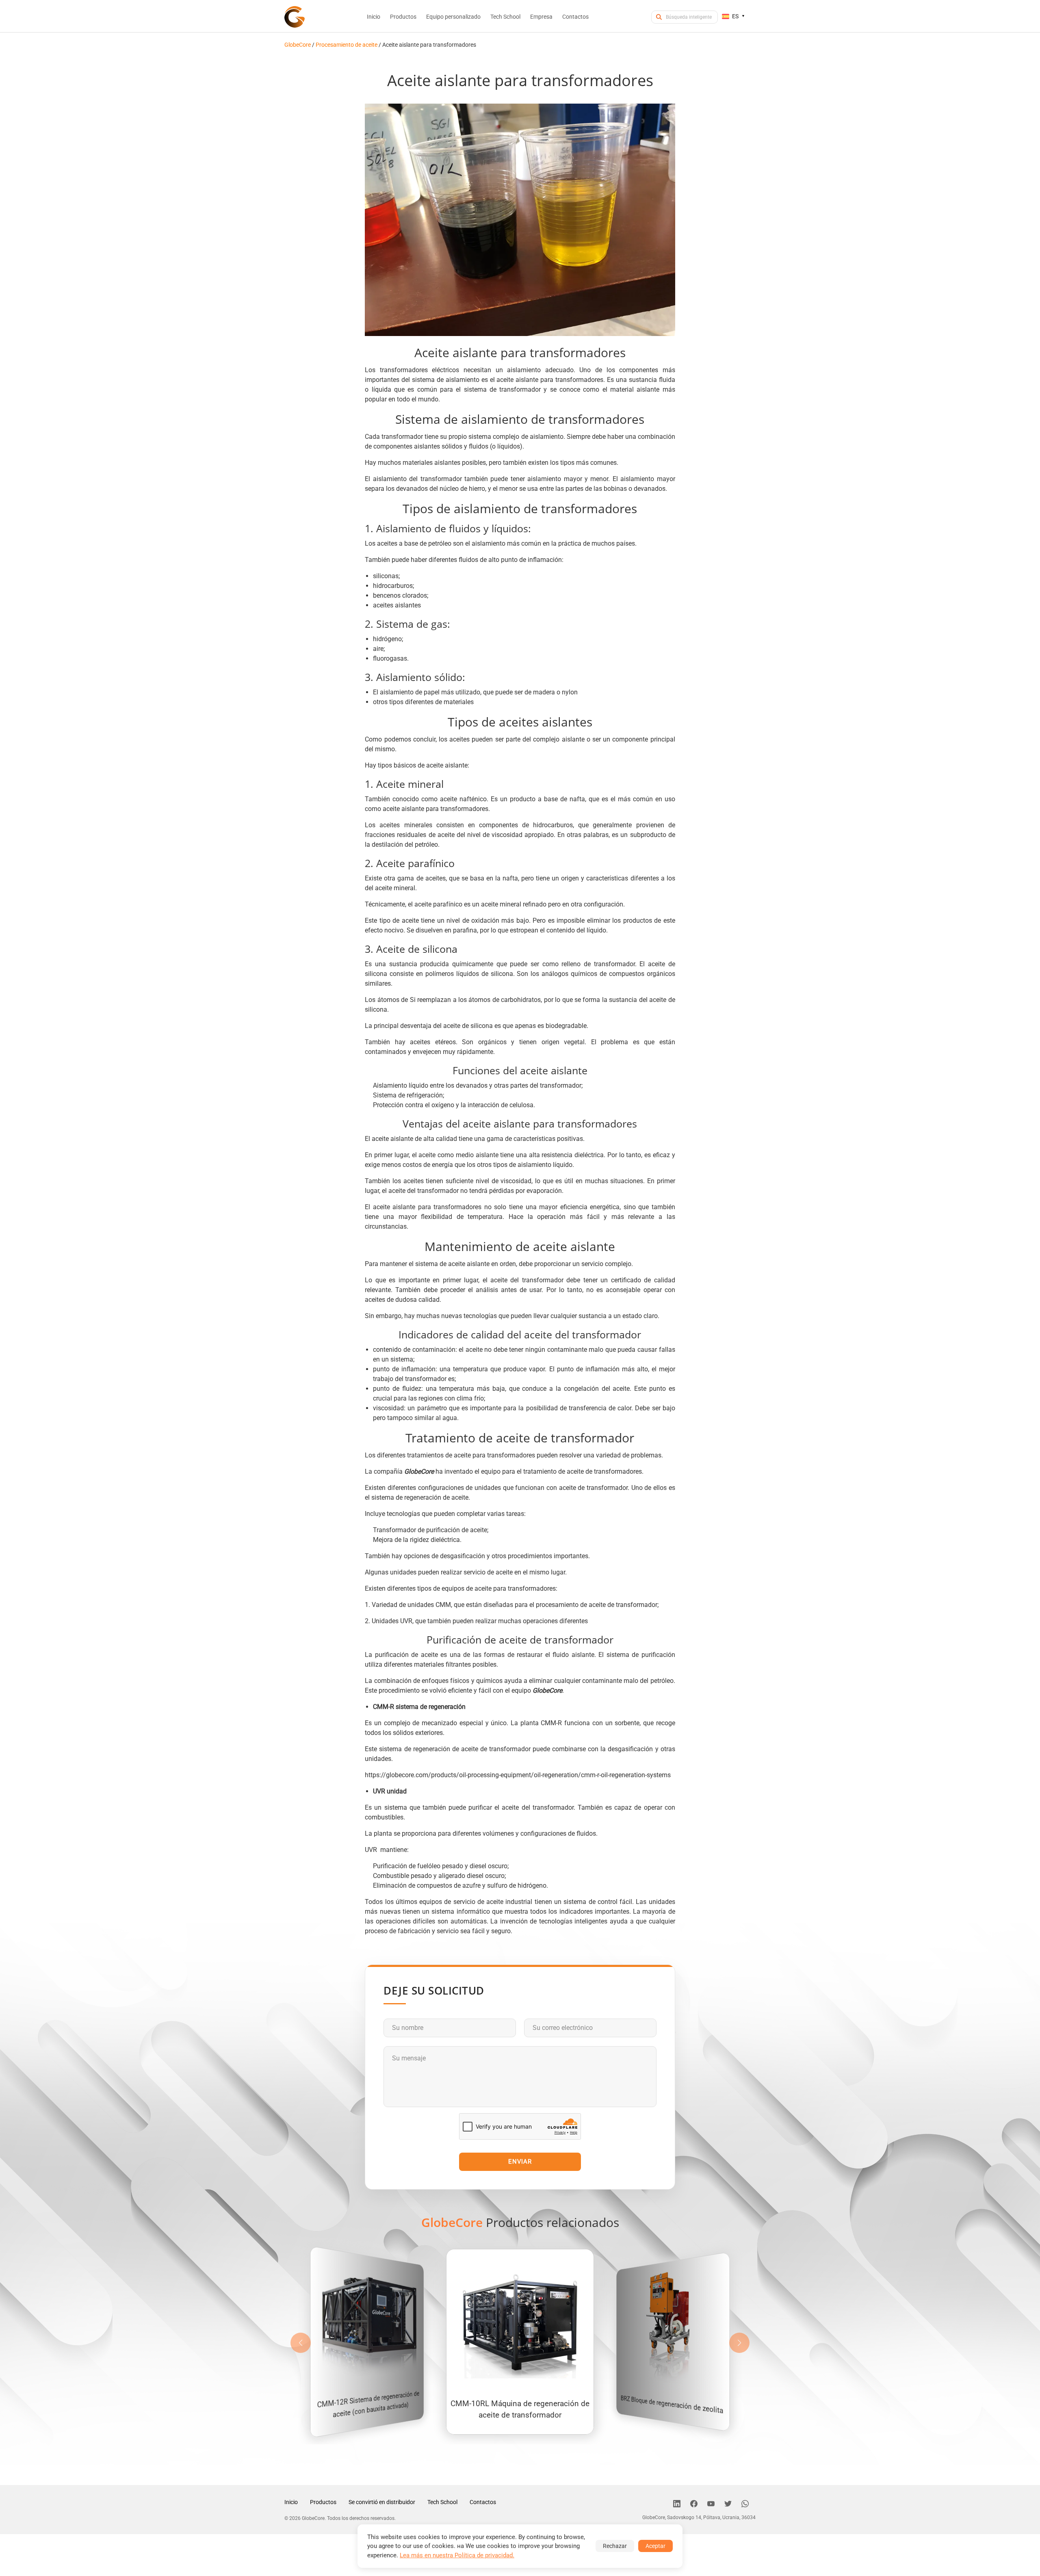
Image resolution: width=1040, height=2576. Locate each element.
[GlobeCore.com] (295, 17)
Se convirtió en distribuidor (382, 2502)
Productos (323, 2502)
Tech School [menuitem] (505, 17)
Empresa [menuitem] (541, 17)
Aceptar (655, 2546)
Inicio (291, 2502)
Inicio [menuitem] (374, 17)
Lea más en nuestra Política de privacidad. (457, 2555)
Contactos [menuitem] (575, 17)
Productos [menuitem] (403, 17)
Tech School (442, 2502)
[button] (739, 2343)
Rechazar (615, 2546)
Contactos (483, 2502)
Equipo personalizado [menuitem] (453, 17)
